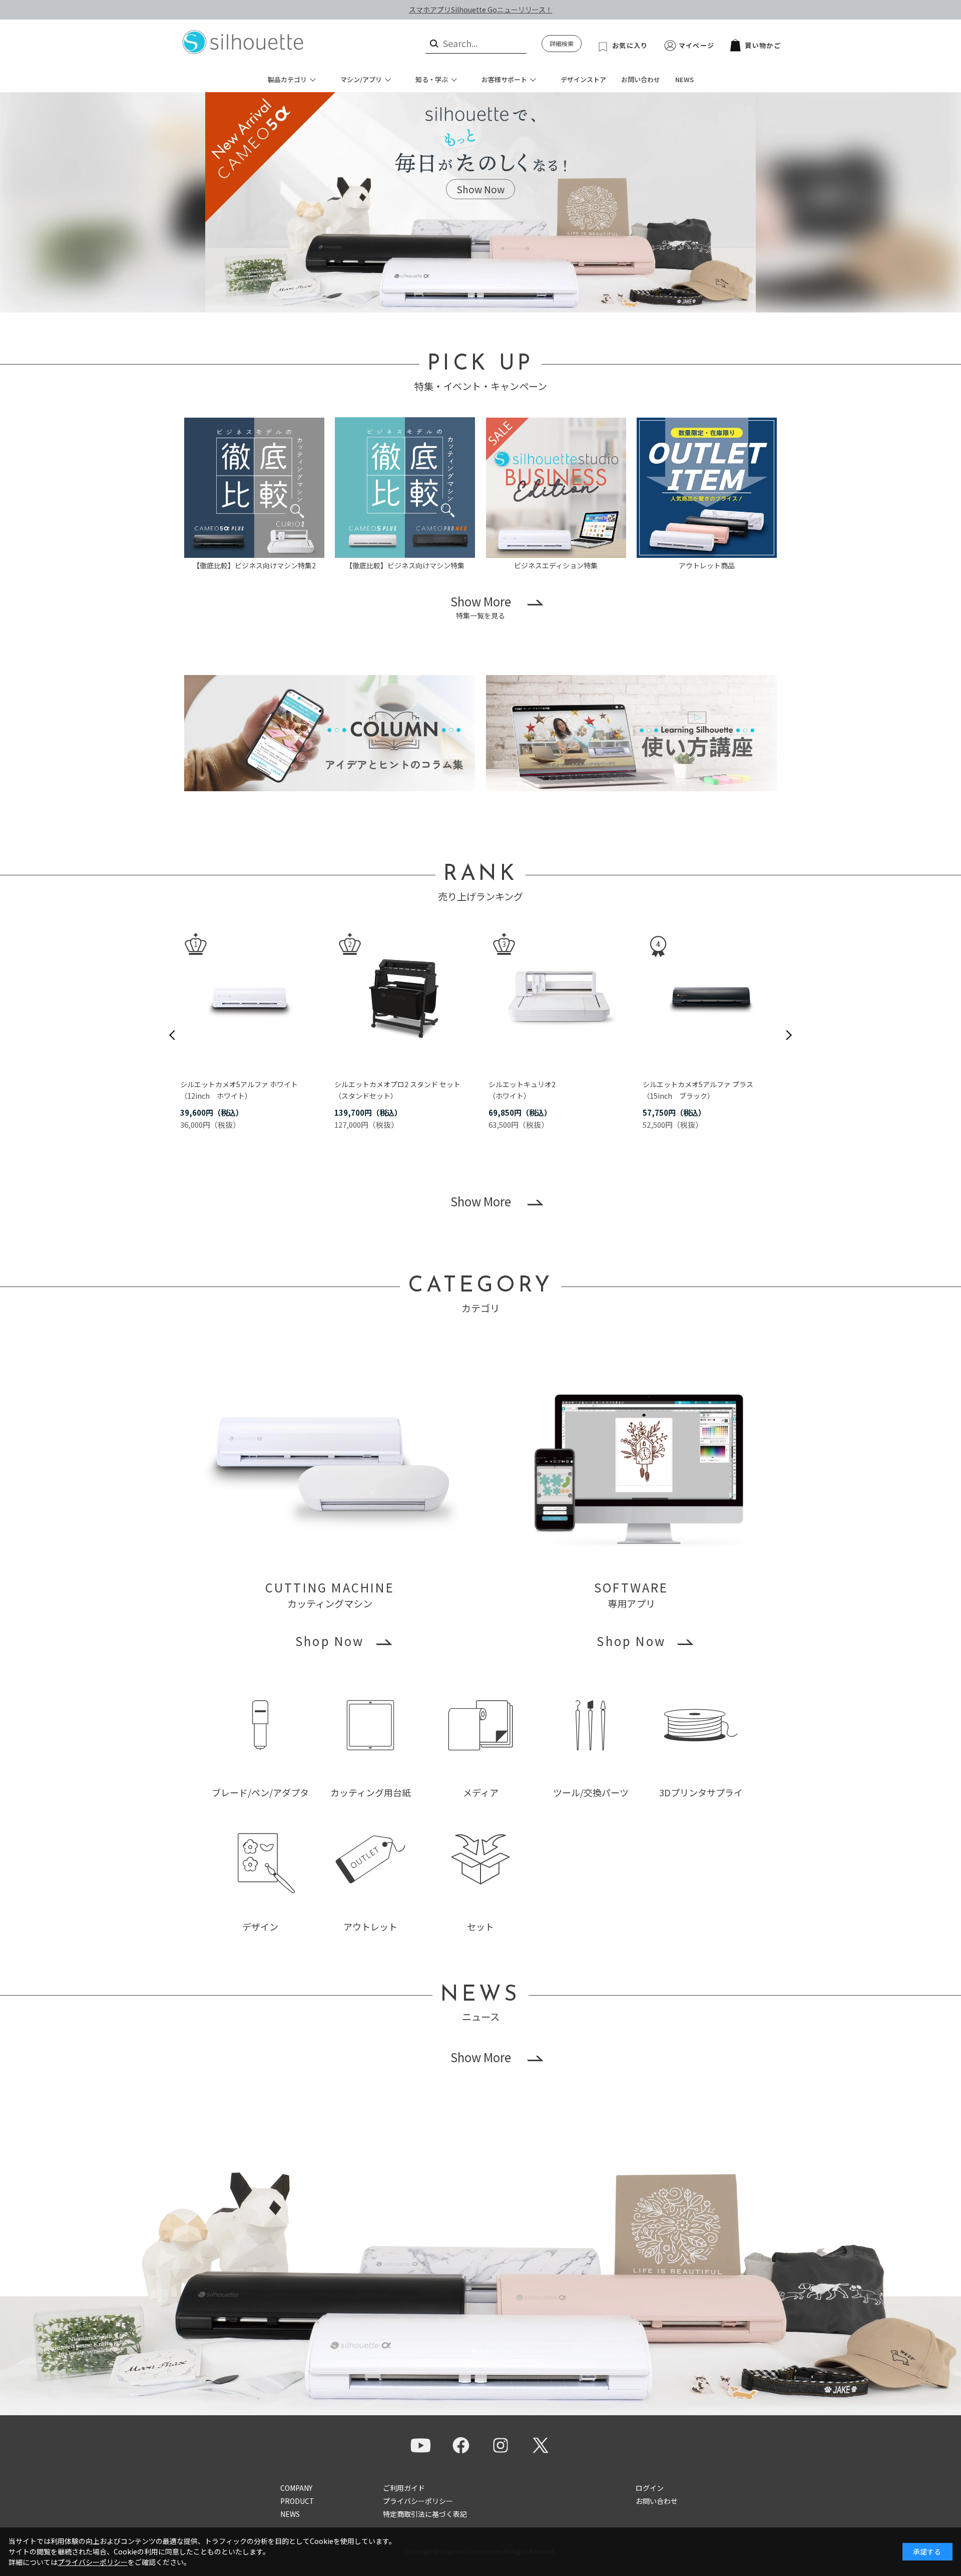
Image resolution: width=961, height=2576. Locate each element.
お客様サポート (504, 79)
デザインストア (583, 79)
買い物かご (763, 45)
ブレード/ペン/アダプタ (260, 1792)
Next (789, 1035)
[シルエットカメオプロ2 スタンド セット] (403, 997)
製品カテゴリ (287, 79)
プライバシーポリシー (418, 2501)
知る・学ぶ (432, 79)
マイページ (697, 45)
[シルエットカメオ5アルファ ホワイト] (249, 997)
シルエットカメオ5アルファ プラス (698, 1084)
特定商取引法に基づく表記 (425, 2514)
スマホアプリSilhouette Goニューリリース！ (481, 10)
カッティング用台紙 (371, 1792)
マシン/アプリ (361, 79)
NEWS (684, 79)
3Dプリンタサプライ (701, 1792)
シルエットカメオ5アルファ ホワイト (239, 1084)
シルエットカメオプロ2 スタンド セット (397, 1084)
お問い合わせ (641, 79)
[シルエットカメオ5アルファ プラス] (712, 997)
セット (480, 1926)
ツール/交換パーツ (591, 1792)
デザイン (260, 1926)
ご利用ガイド (404, 2488)
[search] (433, 43)
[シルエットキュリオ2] (558, 997)
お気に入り (630, 45)
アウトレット (370, 1926)
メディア (481, 1792)
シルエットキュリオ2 (522, 1084)
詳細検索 (562, 43)
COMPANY (296, 2488)
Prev (172, 1035)
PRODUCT (297, 2501)
